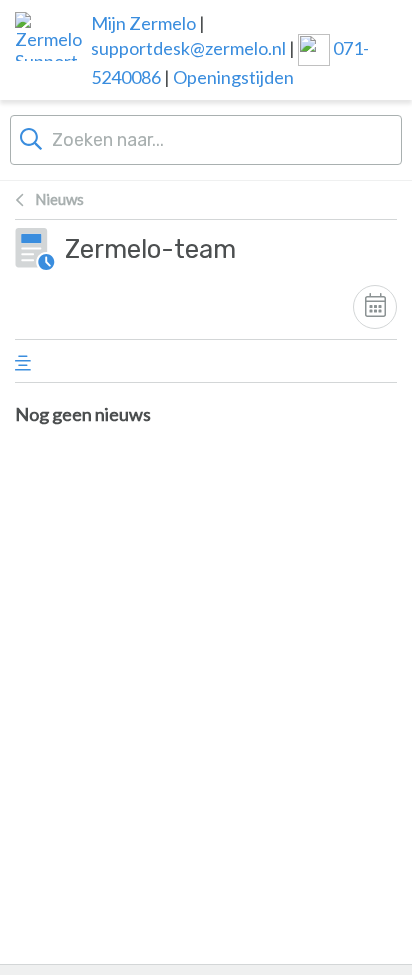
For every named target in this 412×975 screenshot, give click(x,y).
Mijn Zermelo (143, 23)
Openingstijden (233, 77)
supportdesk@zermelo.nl (188, 48)
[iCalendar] (375, 307)
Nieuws (59, 199)
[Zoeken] (31, 137)
